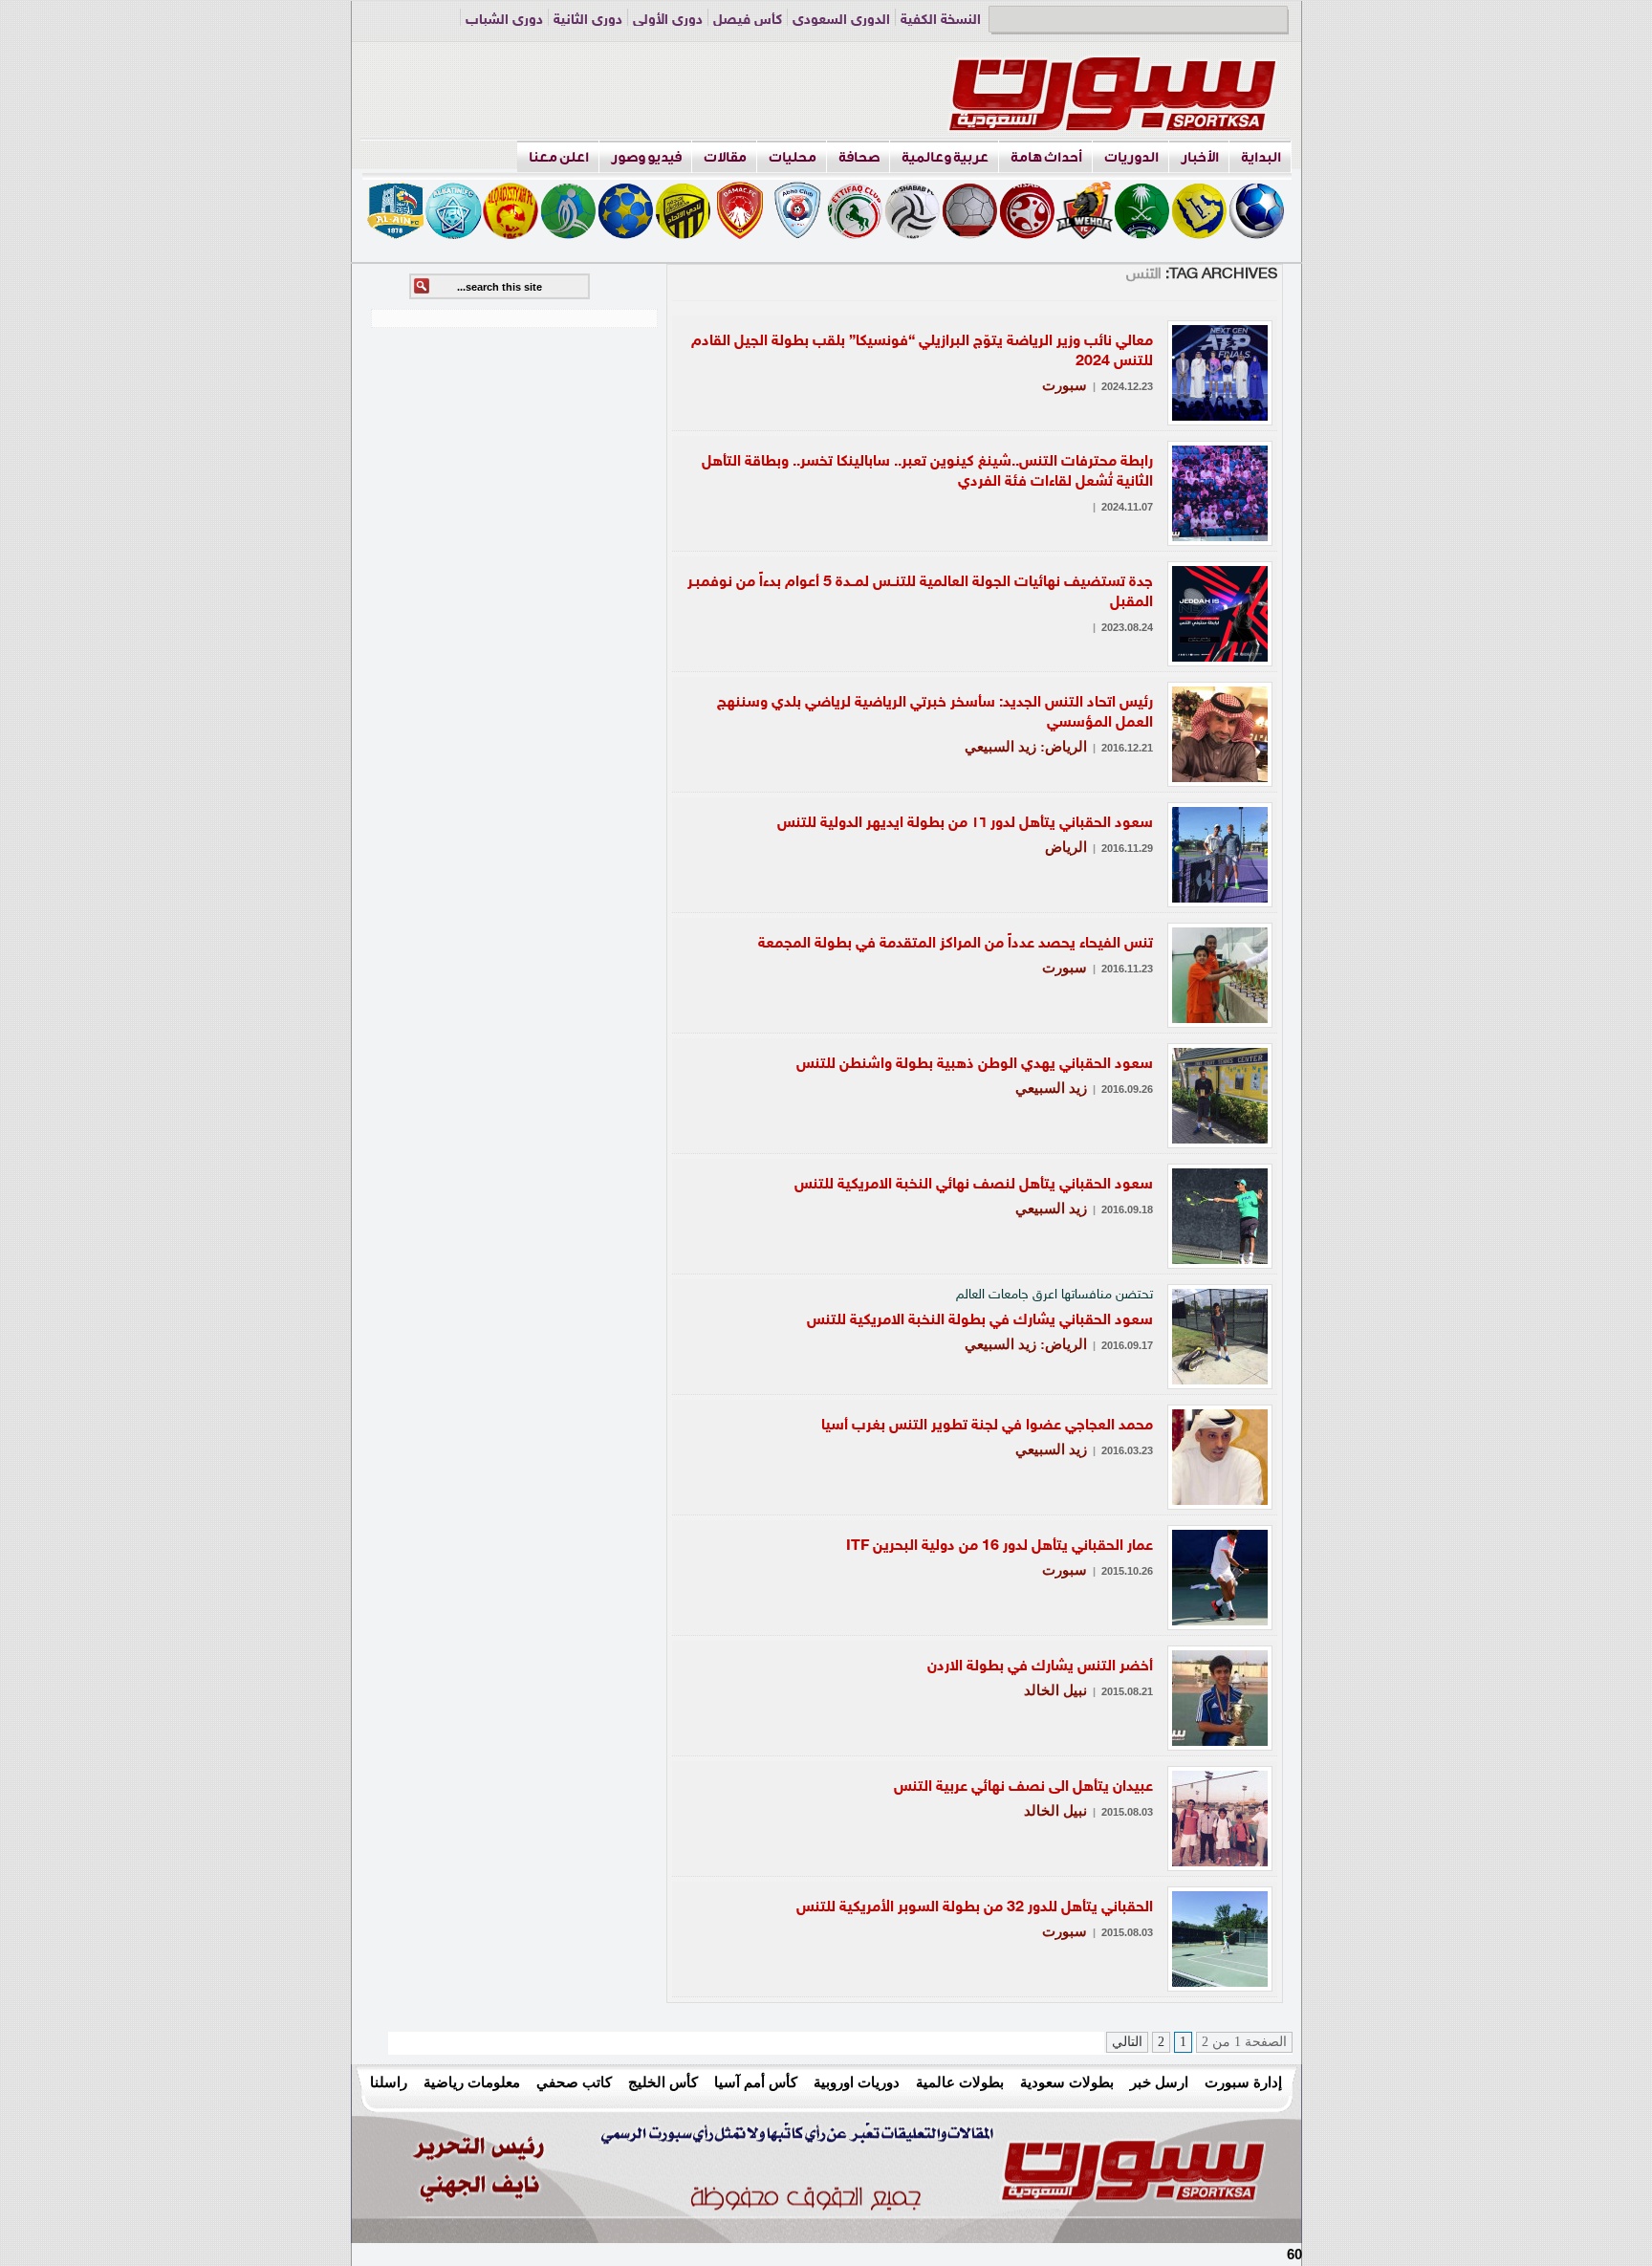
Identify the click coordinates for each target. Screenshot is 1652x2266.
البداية (1261, 157)
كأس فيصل (748, 21)
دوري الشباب (504, 21)
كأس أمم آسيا (756, 2082)
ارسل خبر (1159, 2082)
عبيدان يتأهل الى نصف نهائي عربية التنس (1023, 1787)
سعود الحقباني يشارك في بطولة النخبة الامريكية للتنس (980, 1321)
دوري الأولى (668, 21)
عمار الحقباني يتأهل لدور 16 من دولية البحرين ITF (1000, 1547)
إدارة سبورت (1243, 2082)
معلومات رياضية (472, 2082)
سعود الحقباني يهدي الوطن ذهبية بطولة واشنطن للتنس (975, 1065)
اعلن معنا (559, 157)
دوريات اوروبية (857, 2082)
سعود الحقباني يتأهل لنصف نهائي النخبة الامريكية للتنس (974, 1185)
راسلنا (389, 2082)
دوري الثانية (588, 21)
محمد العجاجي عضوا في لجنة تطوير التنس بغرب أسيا (987, 1426)
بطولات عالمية (960, 2082)
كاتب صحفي (574, 2082)
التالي (1127, 2042)
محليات (793, 157)
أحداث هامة (1046, 157)
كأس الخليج (663, 2082)
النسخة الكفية (941, 21)
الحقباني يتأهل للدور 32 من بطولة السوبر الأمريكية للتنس (975, 1908)
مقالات (725, 157)
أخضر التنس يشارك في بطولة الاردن (1040, 1667)
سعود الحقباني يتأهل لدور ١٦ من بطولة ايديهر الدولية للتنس (965, 824)
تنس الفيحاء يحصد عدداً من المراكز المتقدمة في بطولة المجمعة (956, 944)
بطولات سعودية (1067, 2082)
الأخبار (1200, 157)
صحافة (859, 157)
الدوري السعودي (841, 21)
